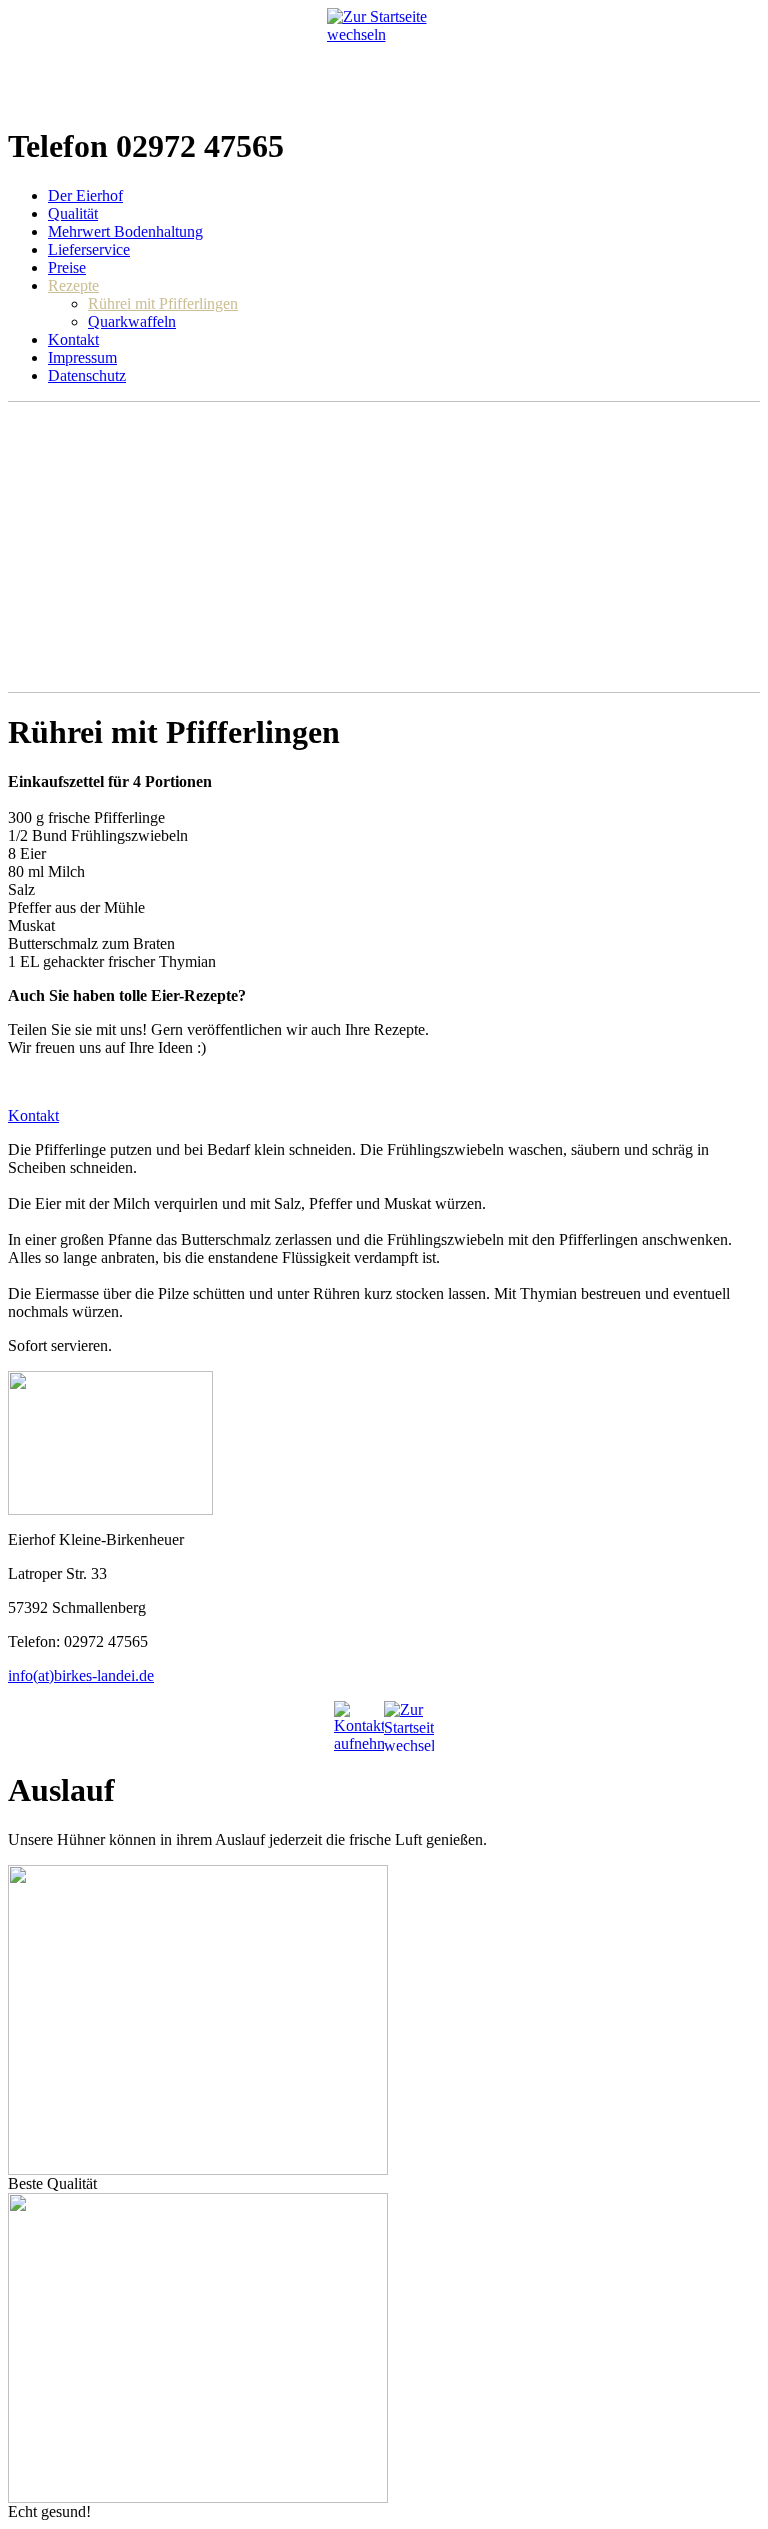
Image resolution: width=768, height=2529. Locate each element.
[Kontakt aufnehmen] (359, 1726)
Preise (67, 267)
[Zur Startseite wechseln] (384, 57)
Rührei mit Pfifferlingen (163, 303)
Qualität (73, 213)
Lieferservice (89, 249)
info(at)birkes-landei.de (81, 1675)
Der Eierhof (85, 195)
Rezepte (73, 285)
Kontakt (73, 339)
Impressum (82, 357)
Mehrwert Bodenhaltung (125, 231)
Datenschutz (87, 375)
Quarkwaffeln (132, 321)
